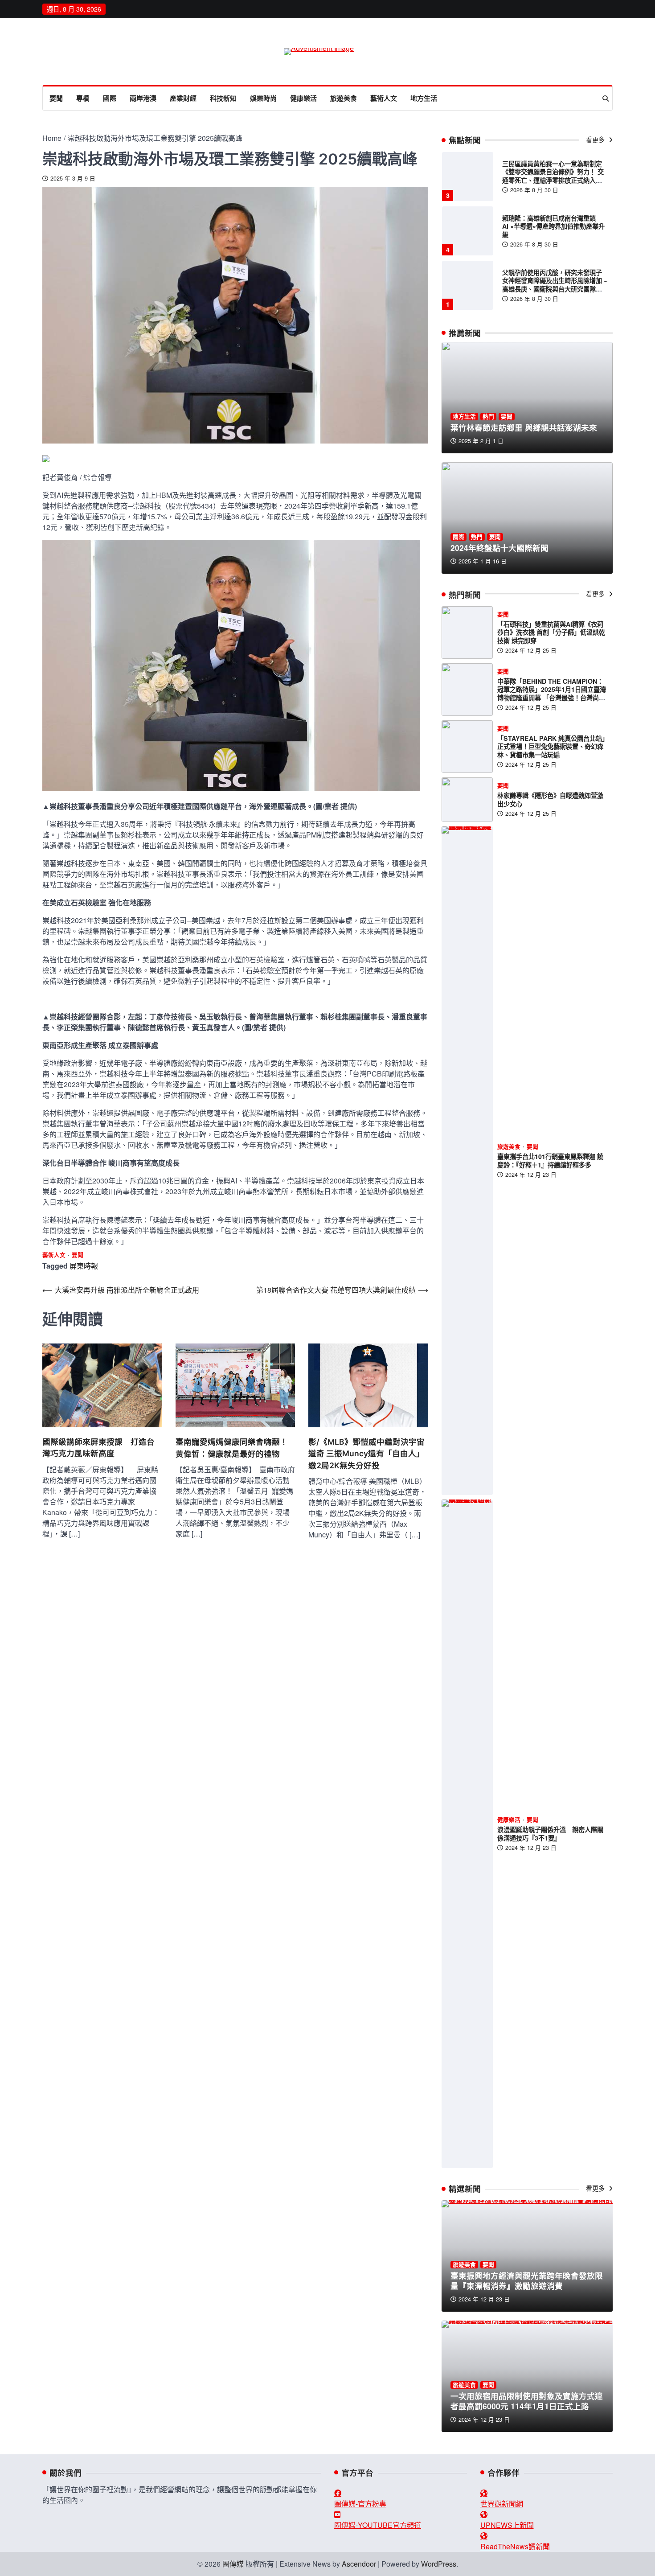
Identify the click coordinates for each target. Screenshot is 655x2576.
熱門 (488, 417)
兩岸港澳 (143, 98)
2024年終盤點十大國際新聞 (499, 548)
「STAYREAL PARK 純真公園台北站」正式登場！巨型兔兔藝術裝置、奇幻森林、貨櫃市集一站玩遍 (551, 746)
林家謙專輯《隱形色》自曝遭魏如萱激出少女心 (550, 799)
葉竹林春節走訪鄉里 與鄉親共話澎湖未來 (524, 427)
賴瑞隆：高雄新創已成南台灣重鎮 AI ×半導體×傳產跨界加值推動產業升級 (553, 226)
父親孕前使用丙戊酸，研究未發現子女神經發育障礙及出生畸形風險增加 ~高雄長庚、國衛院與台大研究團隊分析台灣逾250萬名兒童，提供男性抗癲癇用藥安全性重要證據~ (555, 289)
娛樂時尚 (263, 98)
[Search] (606, 99)
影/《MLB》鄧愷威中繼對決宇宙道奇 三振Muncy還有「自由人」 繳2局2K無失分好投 (366, 1454)
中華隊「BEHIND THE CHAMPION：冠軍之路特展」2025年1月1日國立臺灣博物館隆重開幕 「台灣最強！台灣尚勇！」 (552, 694)
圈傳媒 (233, 2564)
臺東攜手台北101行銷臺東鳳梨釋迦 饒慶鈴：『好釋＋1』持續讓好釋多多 (550, 1161)
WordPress (439, 2564)
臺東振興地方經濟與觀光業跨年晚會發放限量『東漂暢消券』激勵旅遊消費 (527, 2280)
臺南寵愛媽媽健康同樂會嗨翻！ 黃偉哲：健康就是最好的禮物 (235, 1448)
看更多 (596, 140)
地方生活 (424, 98)
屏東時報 (84, 1266)
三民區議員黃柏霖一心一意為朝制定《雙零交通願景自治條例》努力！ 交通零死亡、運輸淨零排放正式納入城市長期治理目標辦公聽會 (553, 176)
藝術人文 (384, 98)
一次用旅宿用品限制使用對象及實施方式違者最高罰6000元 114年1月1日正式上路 (527, 2401)
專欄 (83, 98)
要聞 (56, 98)
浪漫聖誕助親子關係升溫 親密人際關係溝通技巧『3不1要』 (550, 1834)
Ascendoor (359, 2564)
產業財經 (183, 98)
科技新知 (223, 98)
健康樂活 (303, 98)
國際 (110, 98)
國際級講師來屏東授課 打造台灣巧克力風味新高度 (98, 1448)
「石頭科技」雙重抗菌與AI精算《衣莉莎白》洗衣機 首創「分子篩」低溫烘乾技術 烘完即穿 (551, 632)
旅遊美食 (344, 98)
